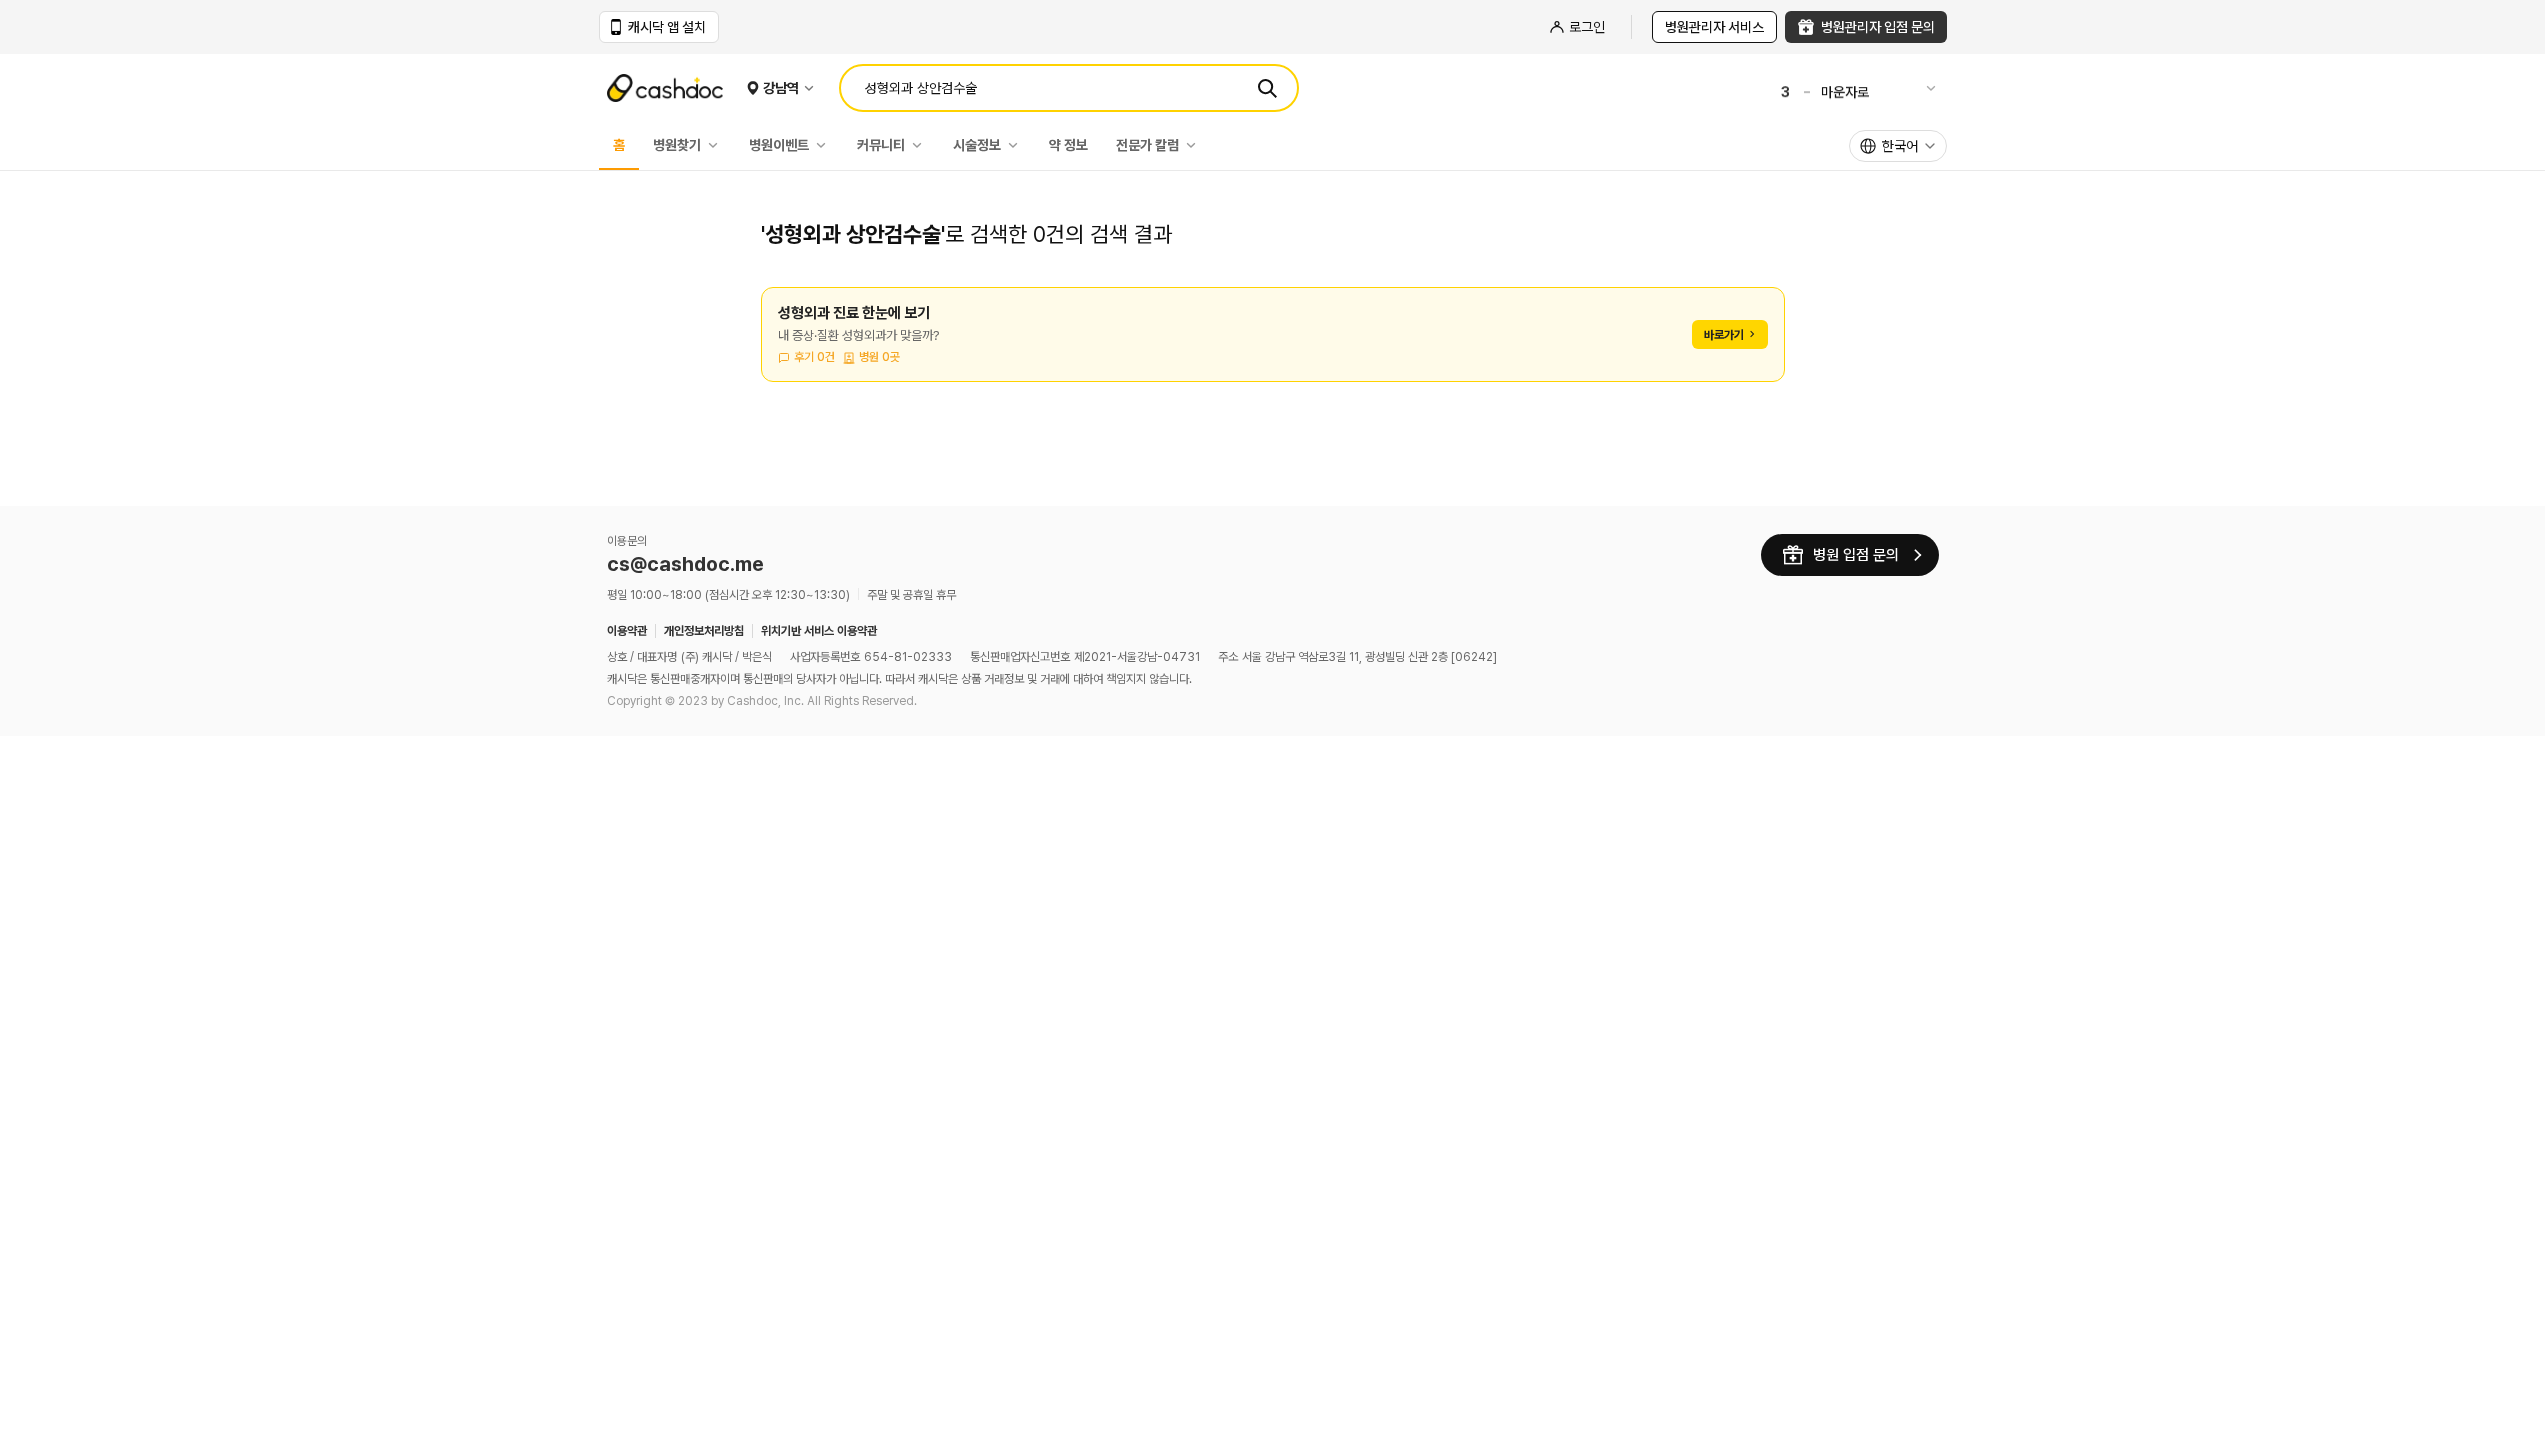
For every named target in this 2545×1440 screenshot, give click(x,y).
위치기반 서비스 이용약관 (819, 631)
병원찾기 (677, 145)
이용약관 (627, 631)
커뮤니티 (881, 145)
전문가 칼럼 (1147, 145)
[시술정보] (1018, 145)
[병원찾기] (718, 145)
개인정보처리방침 (704, 631)
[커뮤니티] (922, 145)
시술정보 (977, 145)
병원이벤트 (779, 145)
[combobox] (1898, 146)
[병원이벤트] (826, 145)
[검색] (1267, 88)
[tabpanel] (1273, 346)
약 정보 (1068, 145)
